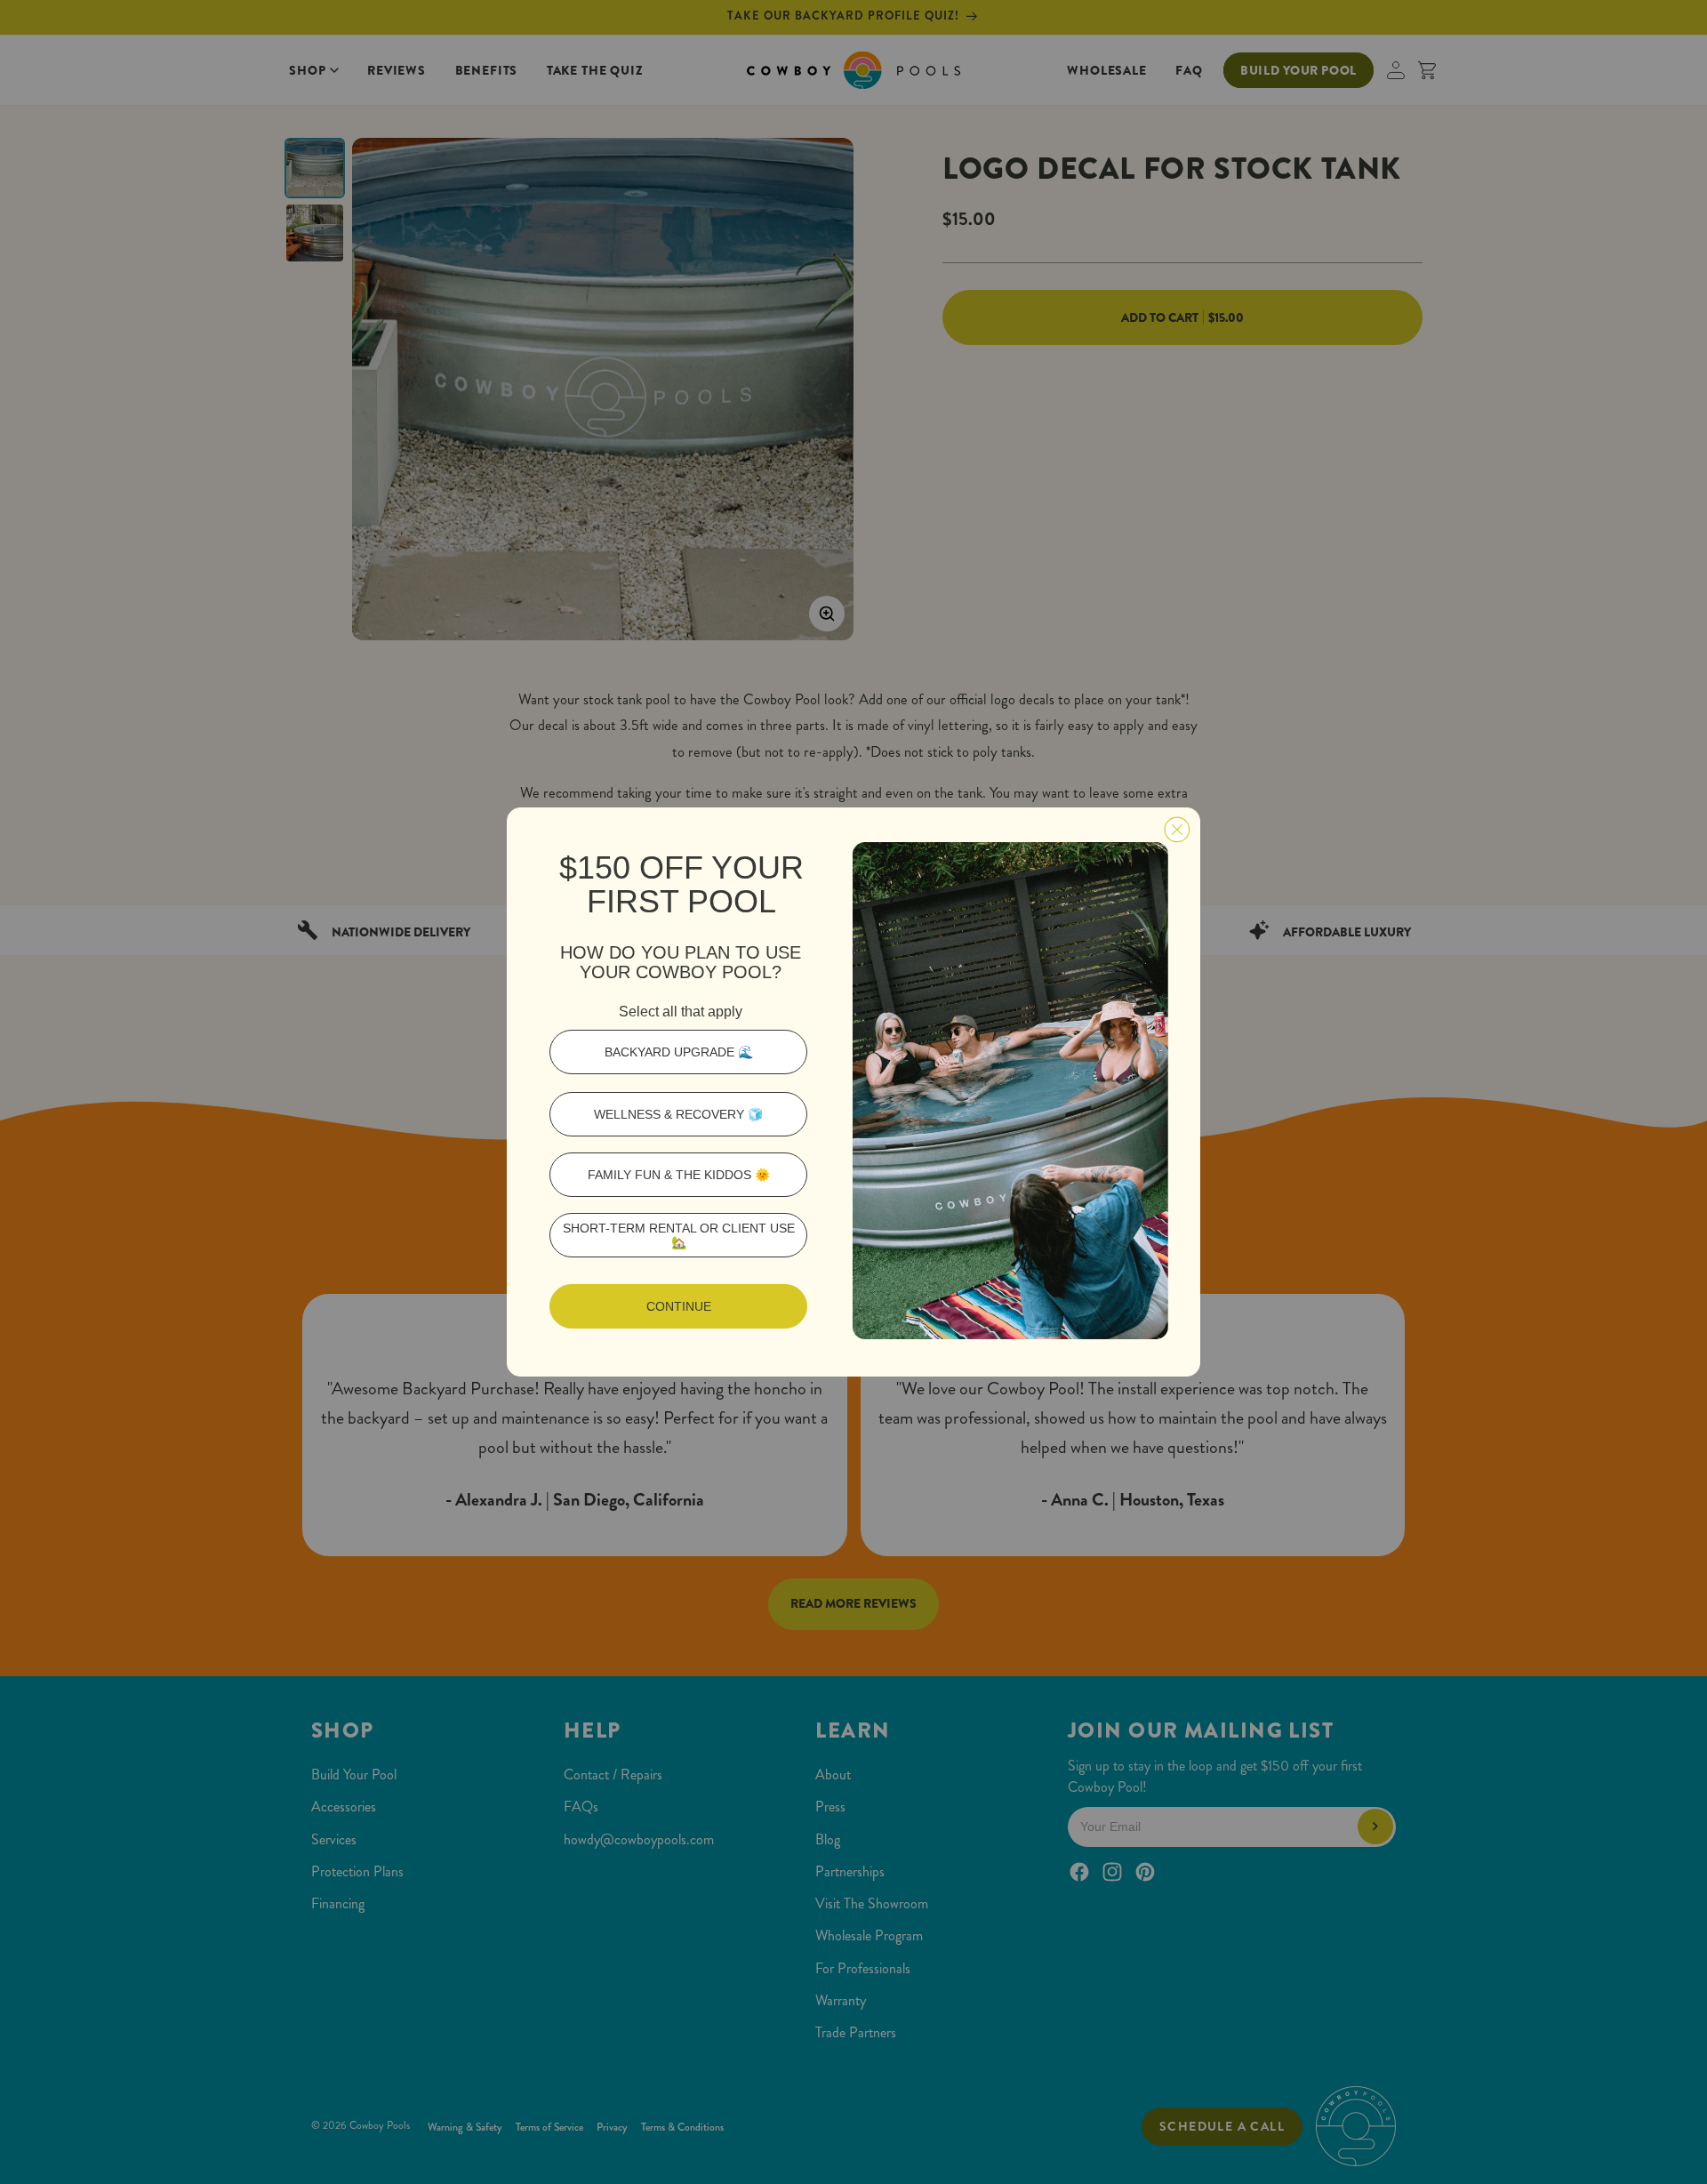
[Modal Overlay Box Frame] (853, 1092)
